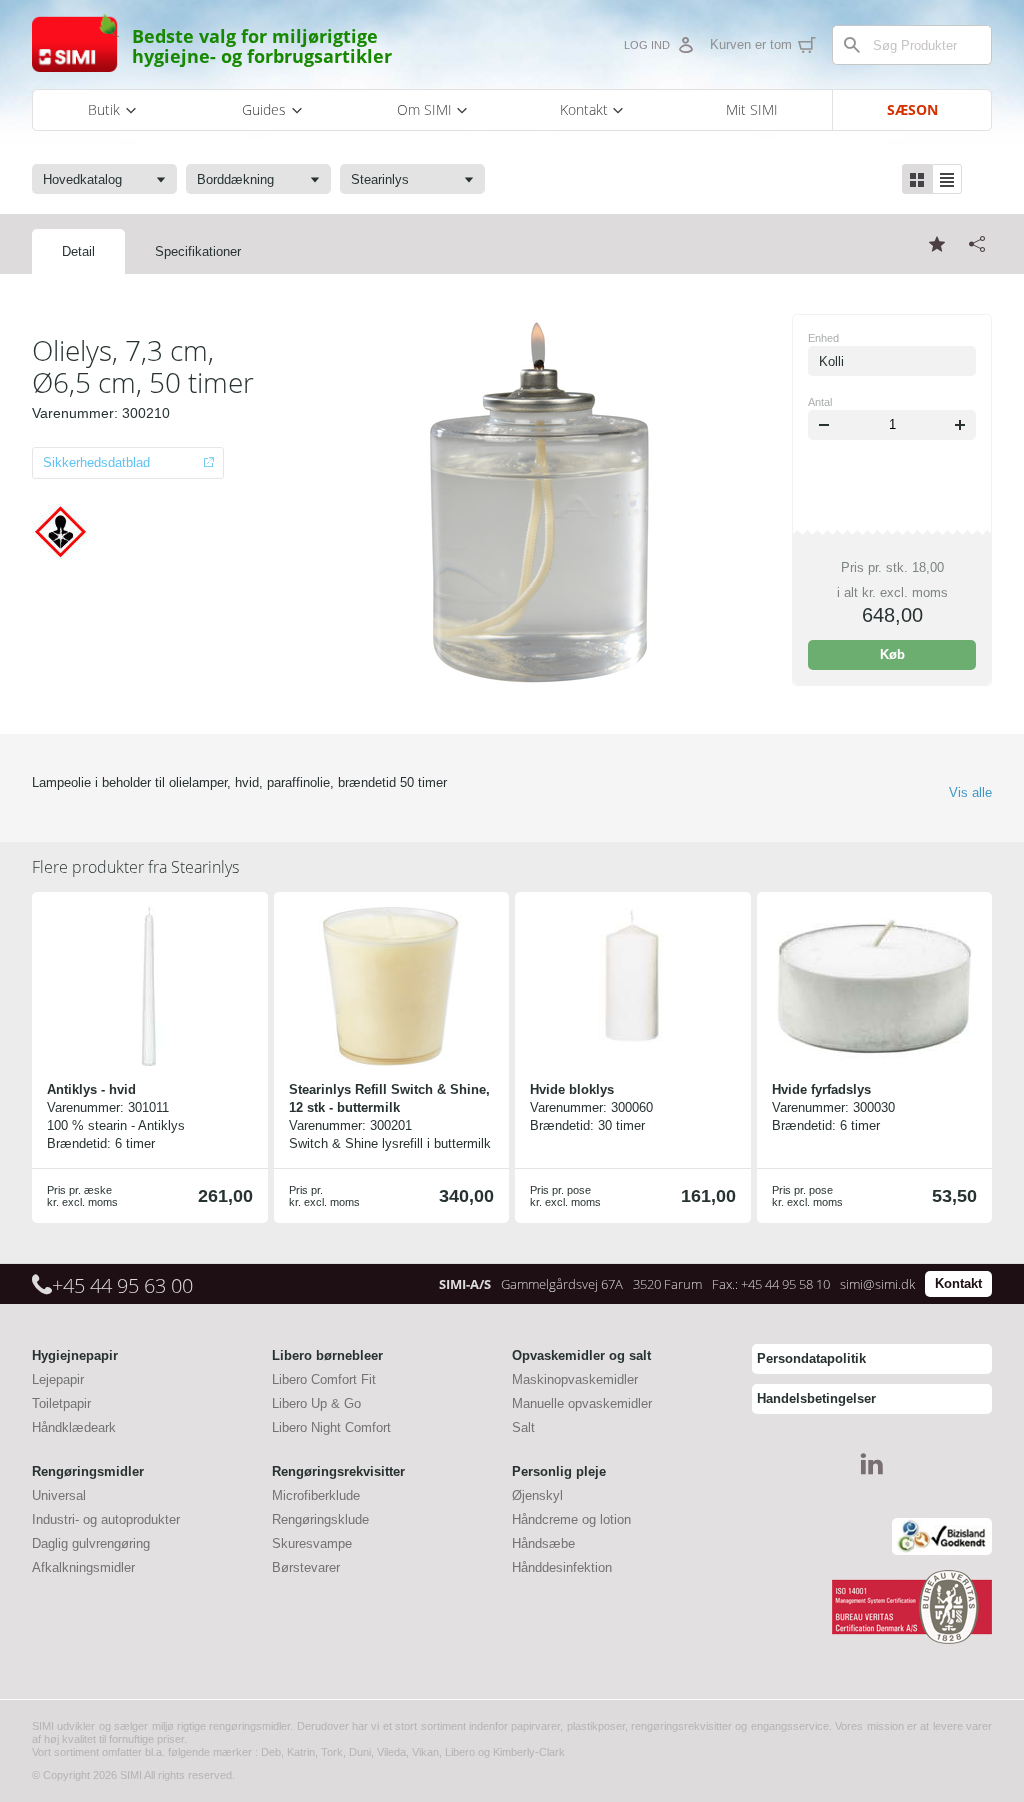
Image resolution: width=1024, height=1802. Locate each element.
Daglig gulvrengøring (91, 1543)
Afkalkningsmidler (83, 1567)
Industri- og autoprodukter (106, 1519)
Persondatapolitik (811, 1358)
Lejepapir (58, 1379)
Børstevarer (306, 1567)
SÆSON (912, 109)
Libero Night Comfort (331, 1427)
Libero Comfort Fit (324, 1379)
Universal (59, 1495)
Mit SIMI (752, 109)
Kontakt (958, 1283)
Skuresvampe (312, 1543)
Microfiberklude (316, 1495)
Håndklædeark (74, 1427)
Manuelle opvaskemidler (582, 1403)
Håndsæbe (543, 1543)
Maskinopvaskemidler (575, 1379)
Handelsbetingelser (816, 1398)
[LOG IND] (685, 45)
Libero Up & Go (316, 1403)
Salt (523, 1427)
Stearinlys (135, 867)
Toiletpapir (61, 1403)
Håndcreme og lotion (571, 1519)
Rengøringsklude (320, 1519)
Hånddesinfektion (562, 1567)
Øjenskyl (537, 1495)
